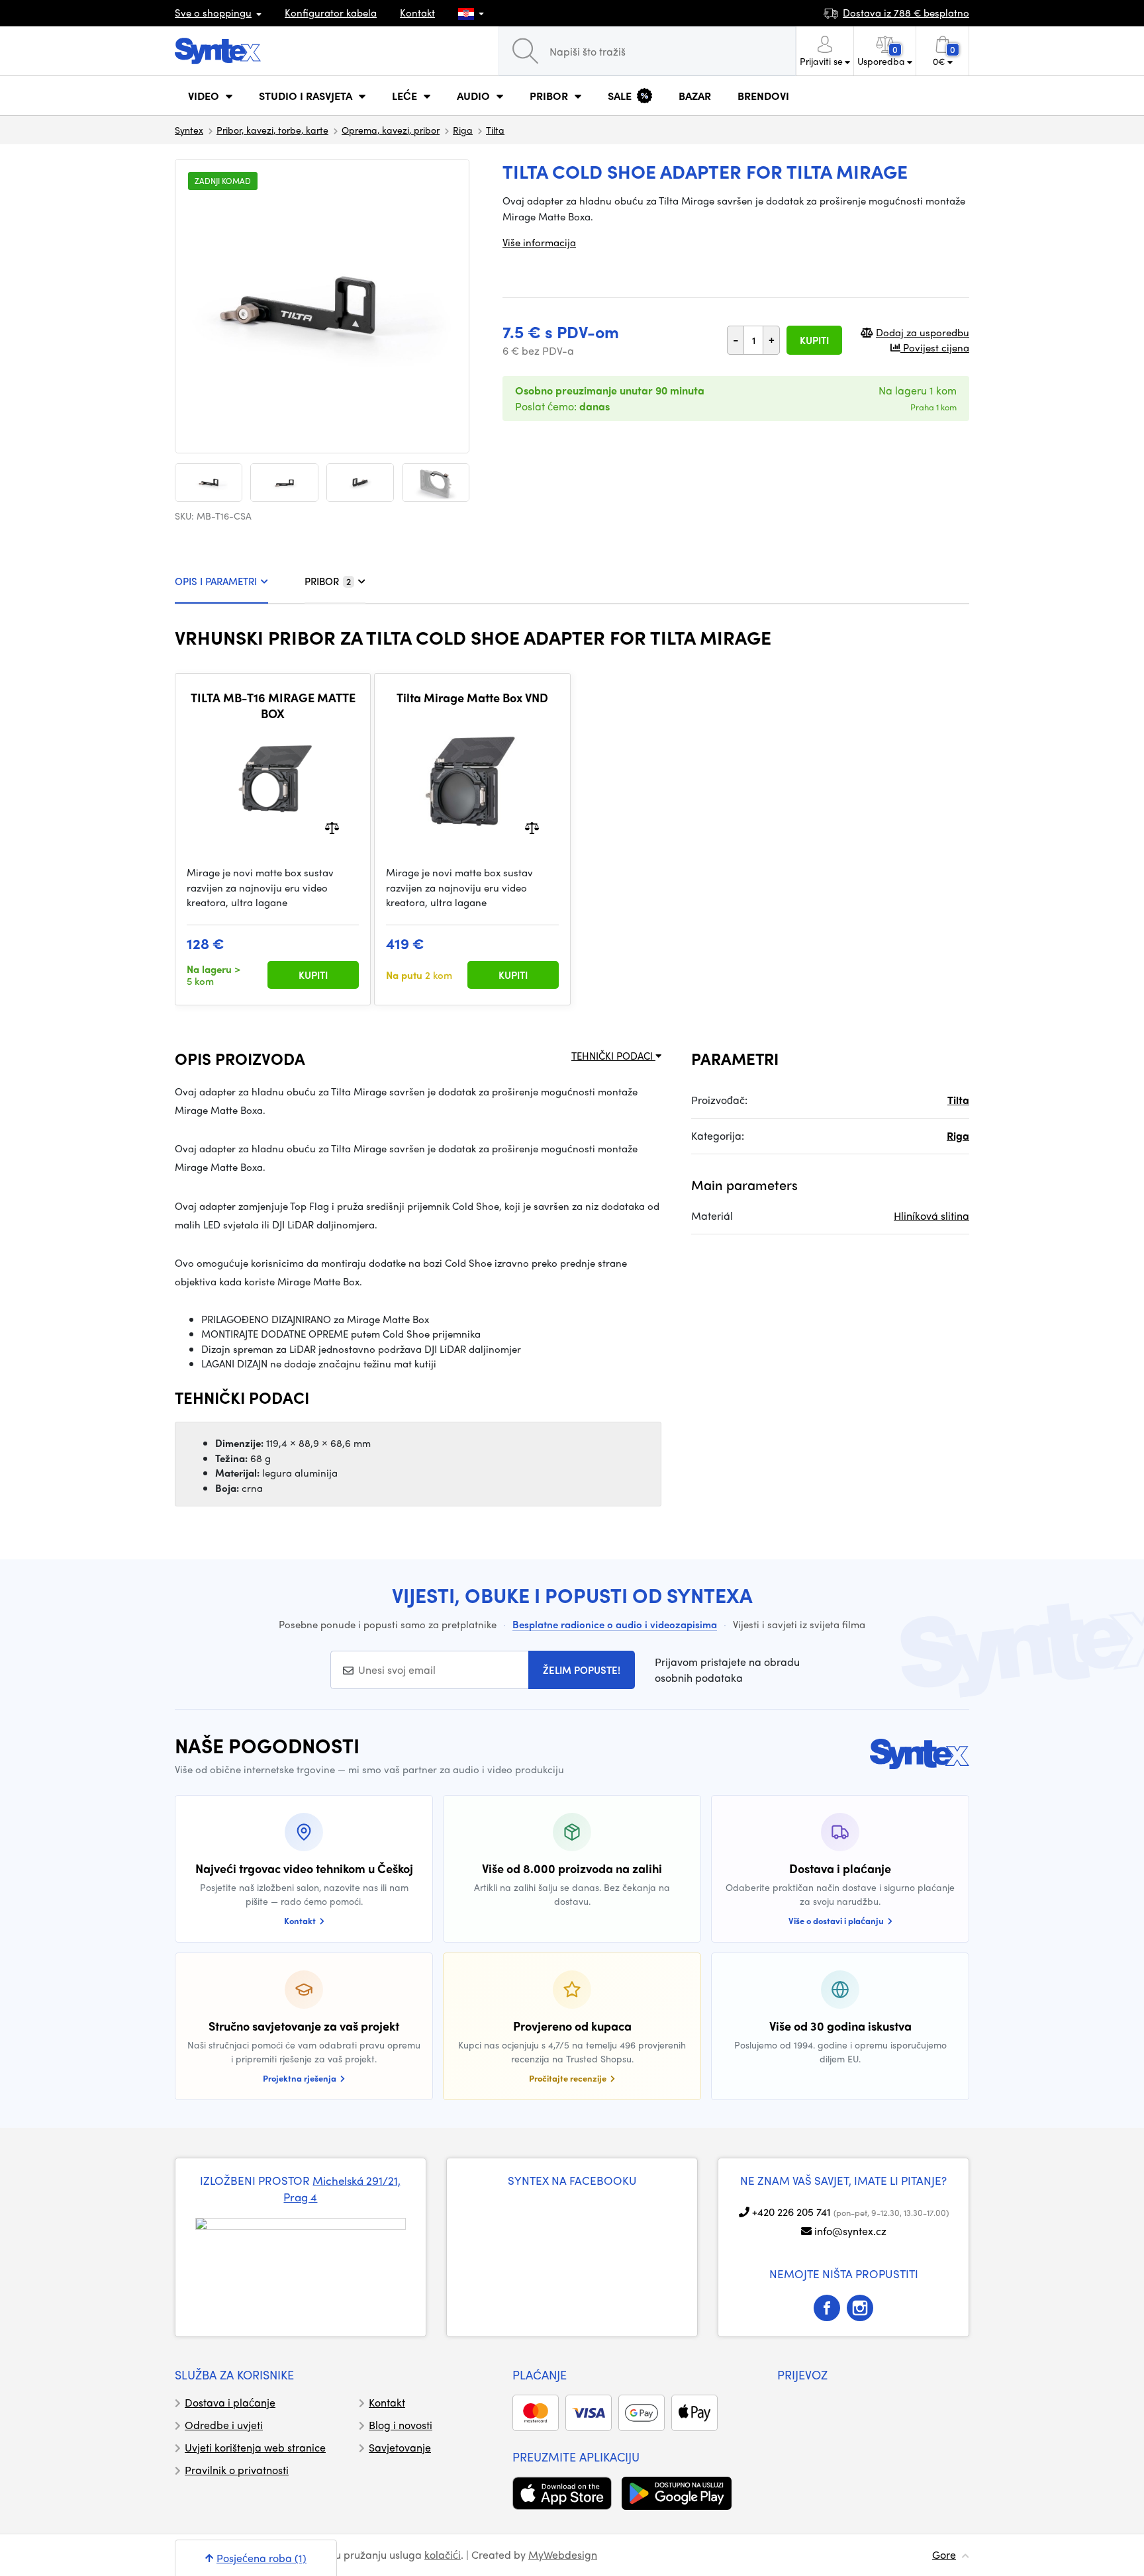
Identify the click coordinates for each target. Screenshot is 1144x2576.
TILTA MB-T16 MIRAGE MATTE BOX (273, 705)
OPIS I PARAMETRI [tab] (216, 581)
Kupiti (814, 340)
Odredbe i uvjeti (224, 2425)
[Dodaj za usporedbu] (332, 827)
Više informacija (539, 242)
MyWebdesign (563, 2554)
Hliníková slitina (931, 1216)
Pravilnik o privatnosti (237, 2470)
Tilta (495, 130)
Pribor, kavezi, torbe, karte (272, 130)
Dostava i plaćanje (230, 2402)
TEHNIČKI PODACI (613, 1056)
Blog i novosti (401, 2425)
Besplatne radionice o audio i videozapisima (615, 1624)
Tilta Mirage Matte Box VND (472, 698)
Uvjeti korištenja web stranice (255, 2447)
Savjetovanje (400, 2447)
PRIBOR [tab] (328, 581)
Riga (463, 130)
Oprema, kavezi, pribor (391, 130)
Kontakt (417, 13)
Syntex (189, 130)
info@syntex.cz (850, 2231)
